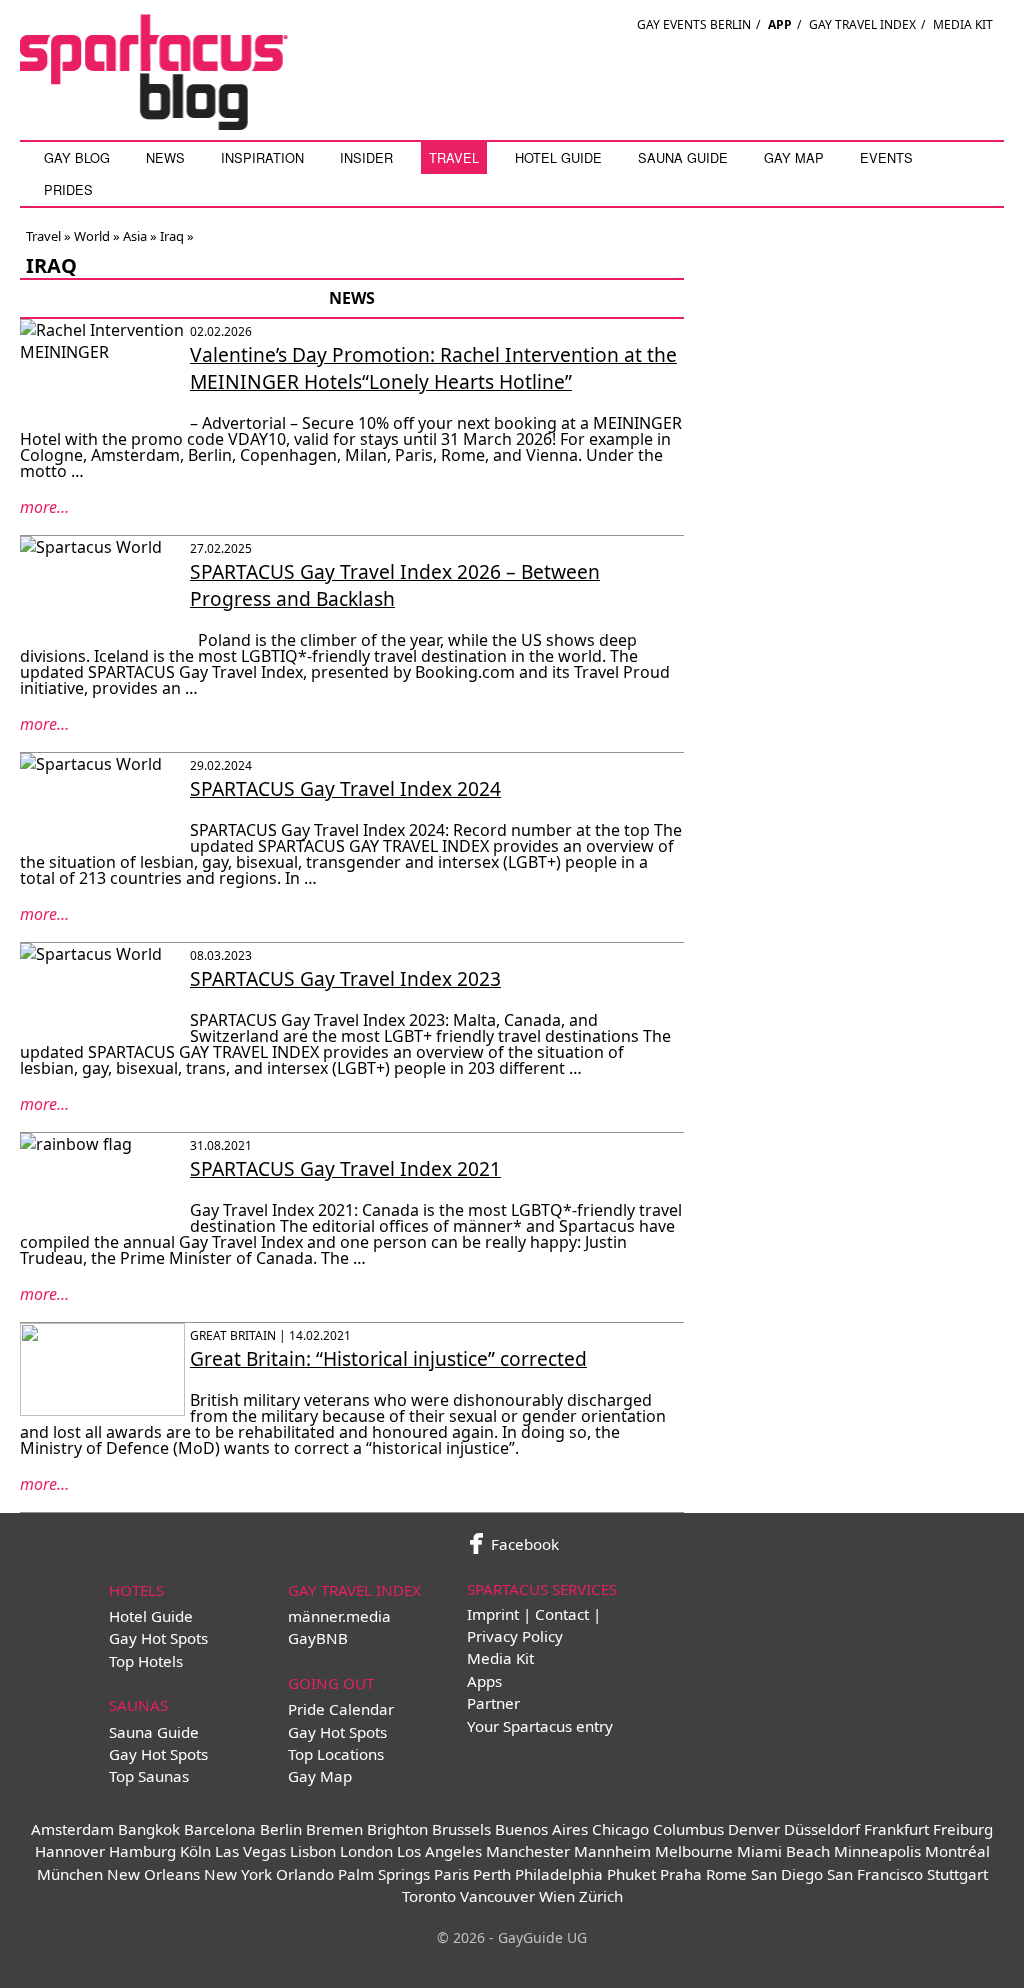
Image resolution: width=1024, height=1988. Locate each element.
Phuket (631, 1874)
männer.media (339, 1616)
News (165, 157)
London (366, 1851)
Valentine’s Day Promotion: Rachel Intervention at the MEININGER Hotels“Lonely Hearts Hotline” (433, 368)
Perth (492, 1874)
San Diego (787, 1874)
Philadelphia (559, 1874)
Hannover (70, 1851)
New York (238, 1874)
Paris (451, 1874)
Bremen (334, 1829)
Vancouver (497, 1896)
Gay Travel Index (862, 24)
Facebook (523, 1544)
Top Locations (336, 1754)
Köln (195, 1851)
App (780, 24)
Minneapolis (877, 1851)
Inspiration (262, 157)
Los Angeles (439, 1851)
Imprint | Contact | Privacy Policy (534, 1625)
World (92, 236)
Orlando (305, 1874)
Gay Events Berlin (694, 24)
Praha (681, 1874)
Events (886, 157)
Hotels (136, 1590)
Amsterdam (72, 1829)
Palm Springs (384, 1874)
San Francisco (875, 1874)
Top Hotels (146, 1661)
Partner (493, 1703)
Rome (726, 1874)
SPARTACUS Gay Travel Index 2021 (345, 1168)
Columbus (688, 1829)
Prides (68, 189)
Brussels (461, 1829)
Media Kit (963, 24)
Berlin (281, 1829)
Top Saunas (149, 1776)
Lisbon (313, 1851)
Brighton (397, 1829)
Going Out (331, 1683)
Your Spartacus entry (540, 1726)
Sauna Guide (683, 157)
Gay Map (794, 157)
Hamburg (142, 1851)
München (70, 1874)
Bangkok (149, 1829)
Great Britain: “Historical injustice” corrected (388, 1358)
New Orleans (153, 1874)
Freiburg (963, 1829)
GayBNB (318, 1638)
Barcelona (220, 1829)
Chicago (620, 1829)
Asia (135, 236)
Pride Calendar (341, 1709)
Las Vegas (250, 1851)
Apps (484, 1681)
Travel (454, 157)
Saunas (138, 1705)
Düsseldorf (822, 1829)
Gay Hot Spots (158, 1638)
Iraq (172, 236)
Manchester (528, 1851)
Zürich (601, 1896)
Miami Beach (783, 1851)
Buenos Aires (541, 1829)
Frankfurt (896, 1829)
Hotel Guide (558, 157)
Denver (754, 1829)
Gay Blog (77, 157)
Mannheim (612, 1851)
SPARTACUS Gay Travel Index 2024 (345, 788)
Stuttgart (957, 1874)
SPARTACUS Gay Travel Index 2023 (345, 978)
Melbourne (694, 1851)
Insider (366, 157)
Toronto (429, 1896)
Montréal (957, 1851)
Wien (557, 1896)
